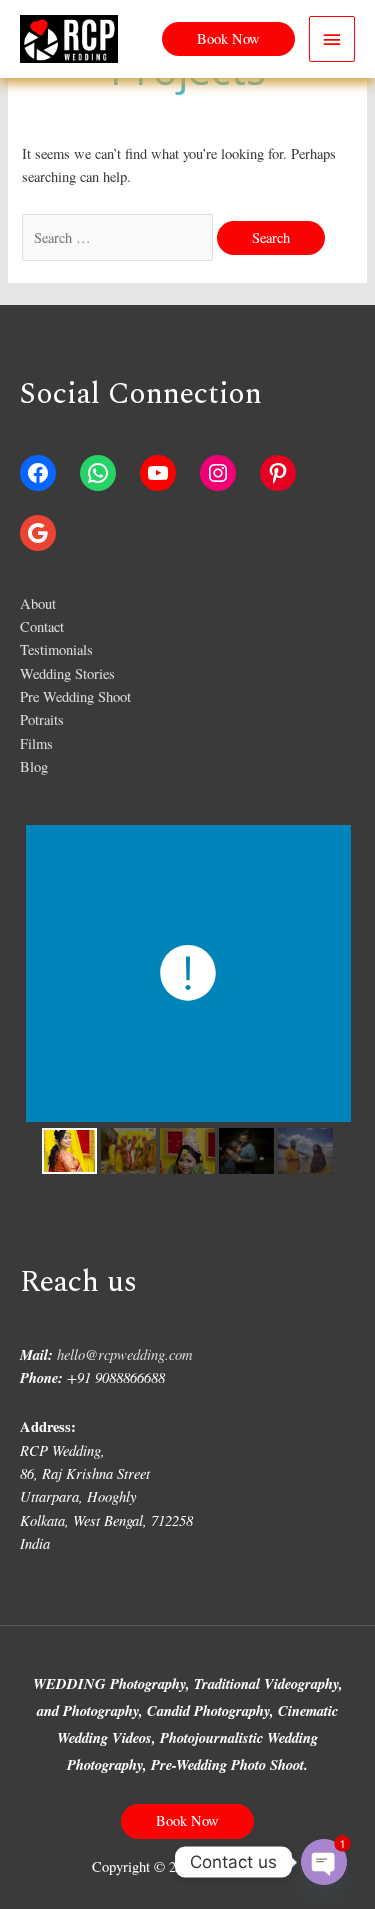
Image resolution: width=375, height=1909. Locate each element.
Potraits (42, 719)
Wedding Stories (67, 673)
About (38, 603)
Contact (42, 626)
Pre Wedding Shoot (75, 696)
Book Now (187, 1820)
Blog (34, 766)
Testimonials (56, 649)
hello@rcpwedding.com (125, 1354)
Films (36, 743)
